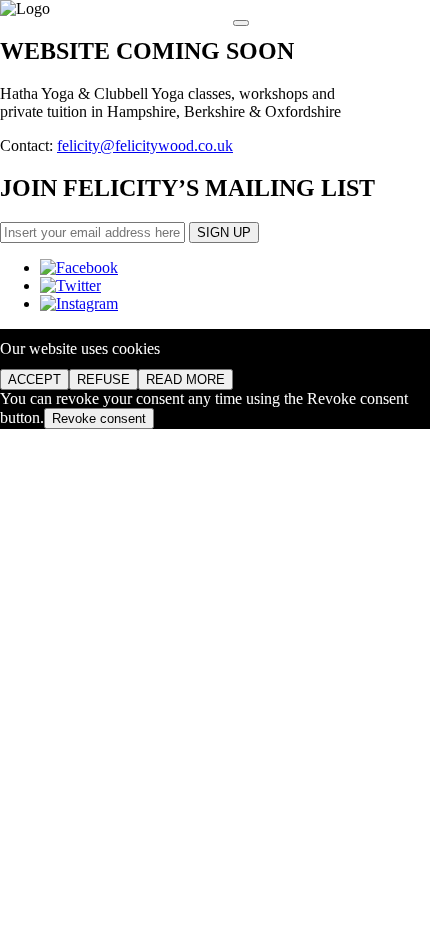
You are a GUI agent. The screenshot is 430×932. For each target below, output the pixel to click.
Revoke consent (99, 418)
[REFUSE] (241, 23)
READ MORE (185, 379)
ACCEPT (34, 379)
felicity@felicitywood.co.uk (145, 145)
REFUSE (103, 379)
